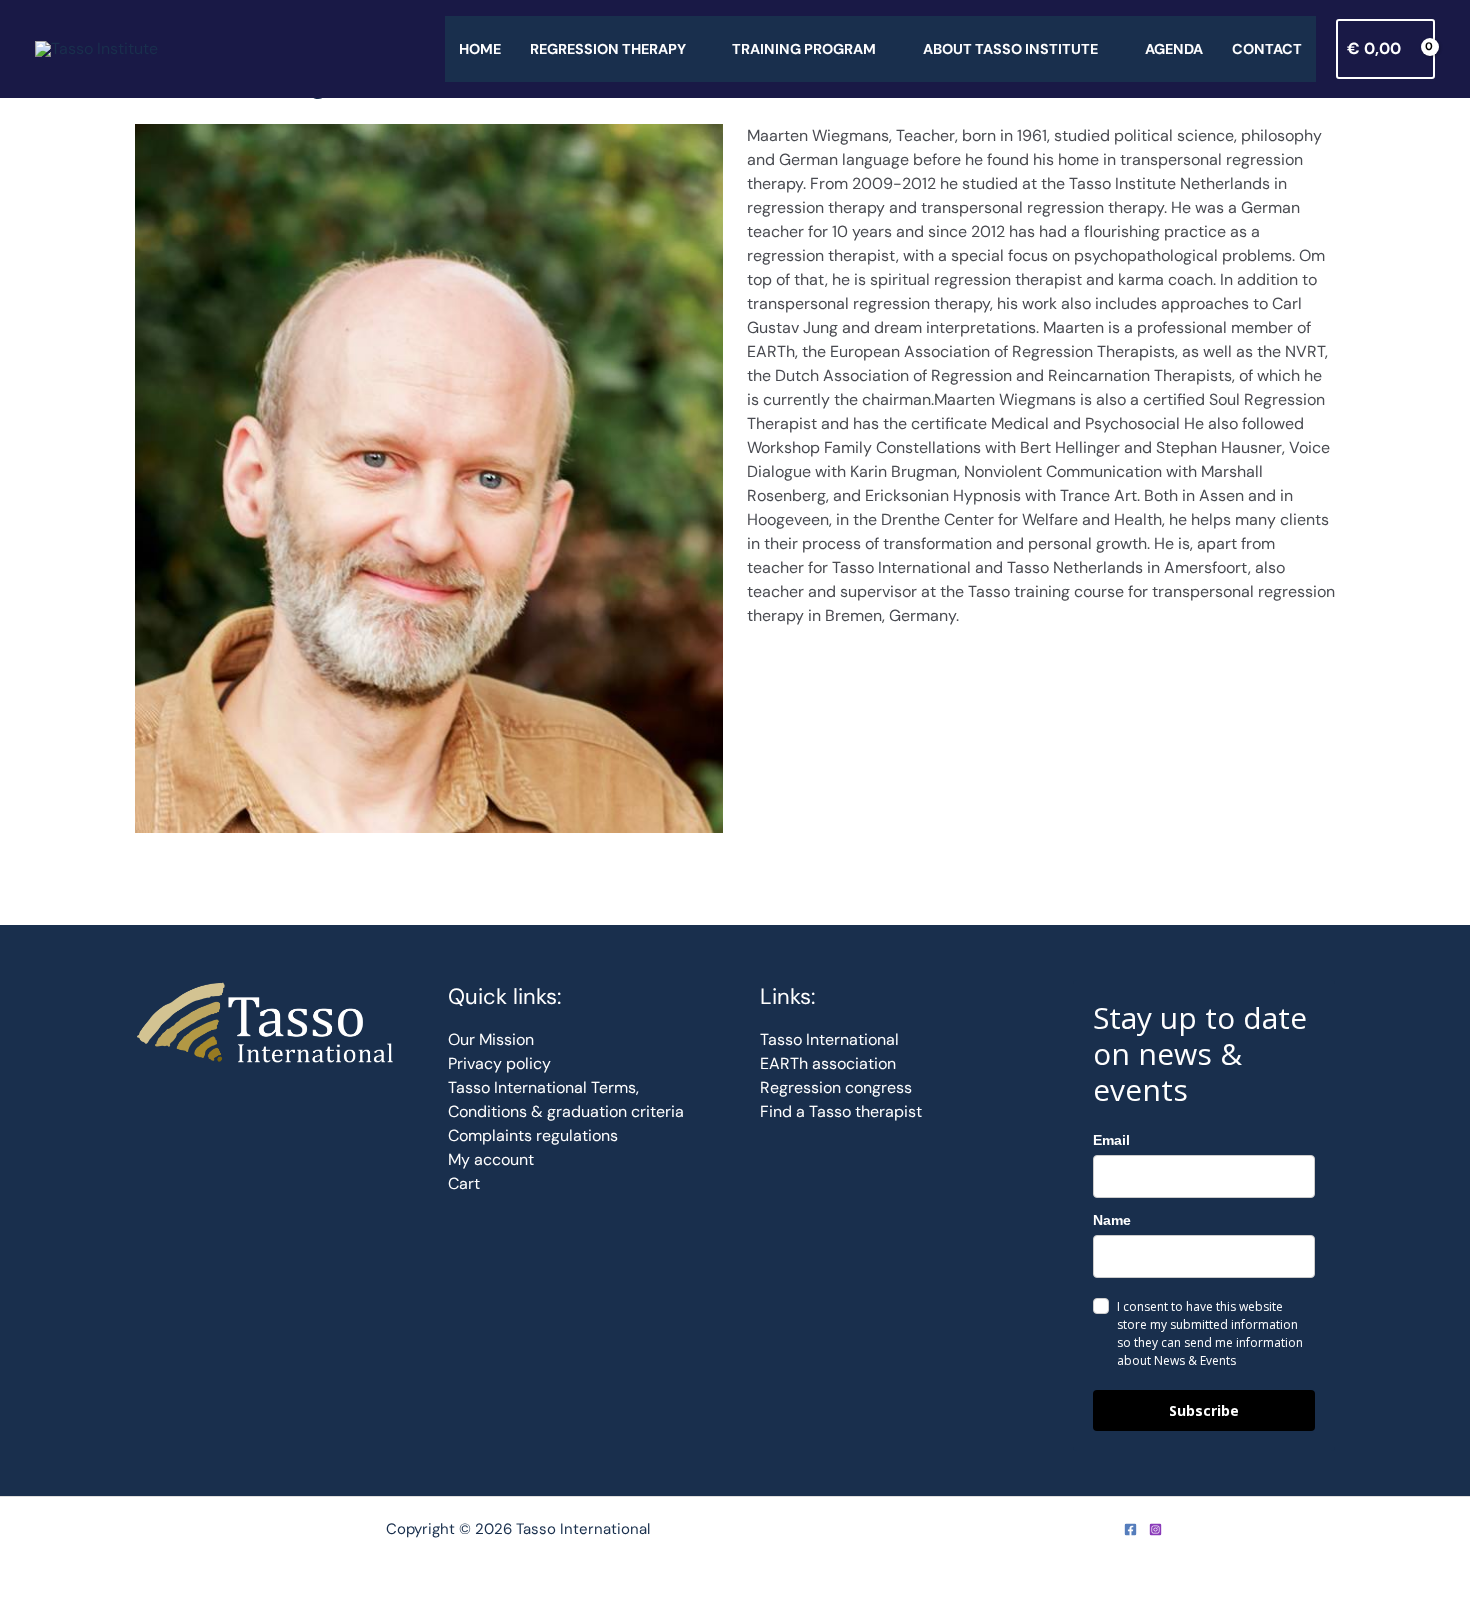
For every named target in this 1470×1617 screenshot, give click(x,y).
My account (491, 1159)
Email (1111, 1140)
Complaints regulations (533, 1135)
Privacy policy (499, 1063)
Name (1112, 1220)
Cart (464, 1183)
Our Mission (491, 1039)
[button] (695, 49)
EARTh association (828, 1063)
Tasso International (829, 1039)
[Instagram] (1155, 1529)
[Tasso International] (96, 48)
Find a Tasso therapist (841, 1111)
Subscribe (1204, 1410)
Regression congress (836, 1087)
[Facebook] (1130, 1529)
